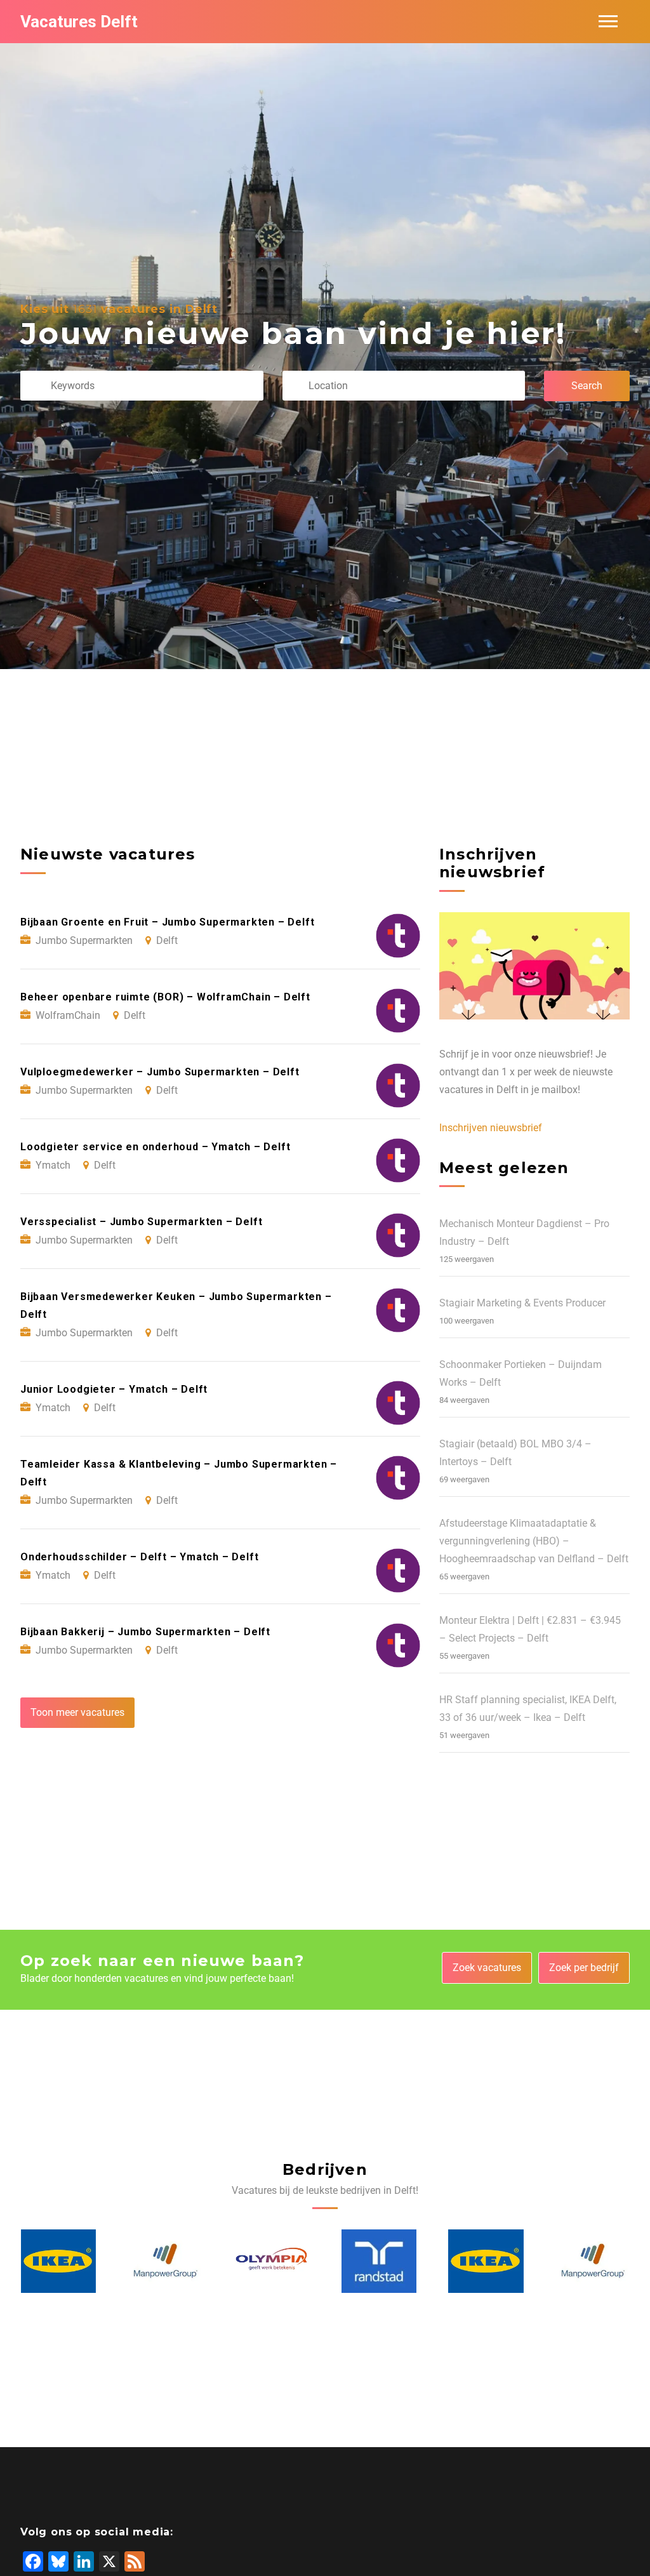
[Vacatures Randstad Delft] (272, 2261)
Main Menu (608, 22)
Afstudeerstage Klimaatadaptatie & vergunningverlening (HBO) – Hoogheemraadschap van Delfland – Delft (534, 1541)
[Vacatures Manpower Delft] (58, 2261)
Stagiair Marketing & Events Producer (522, 1303)
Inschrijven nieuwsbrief (491, 1128)
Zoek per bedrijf (584, 1968)
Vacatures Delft (79, 22)
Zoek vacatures (487, 1968)
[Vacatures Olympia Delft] (165, 2261)
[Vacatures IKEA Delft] (378, 2261)
